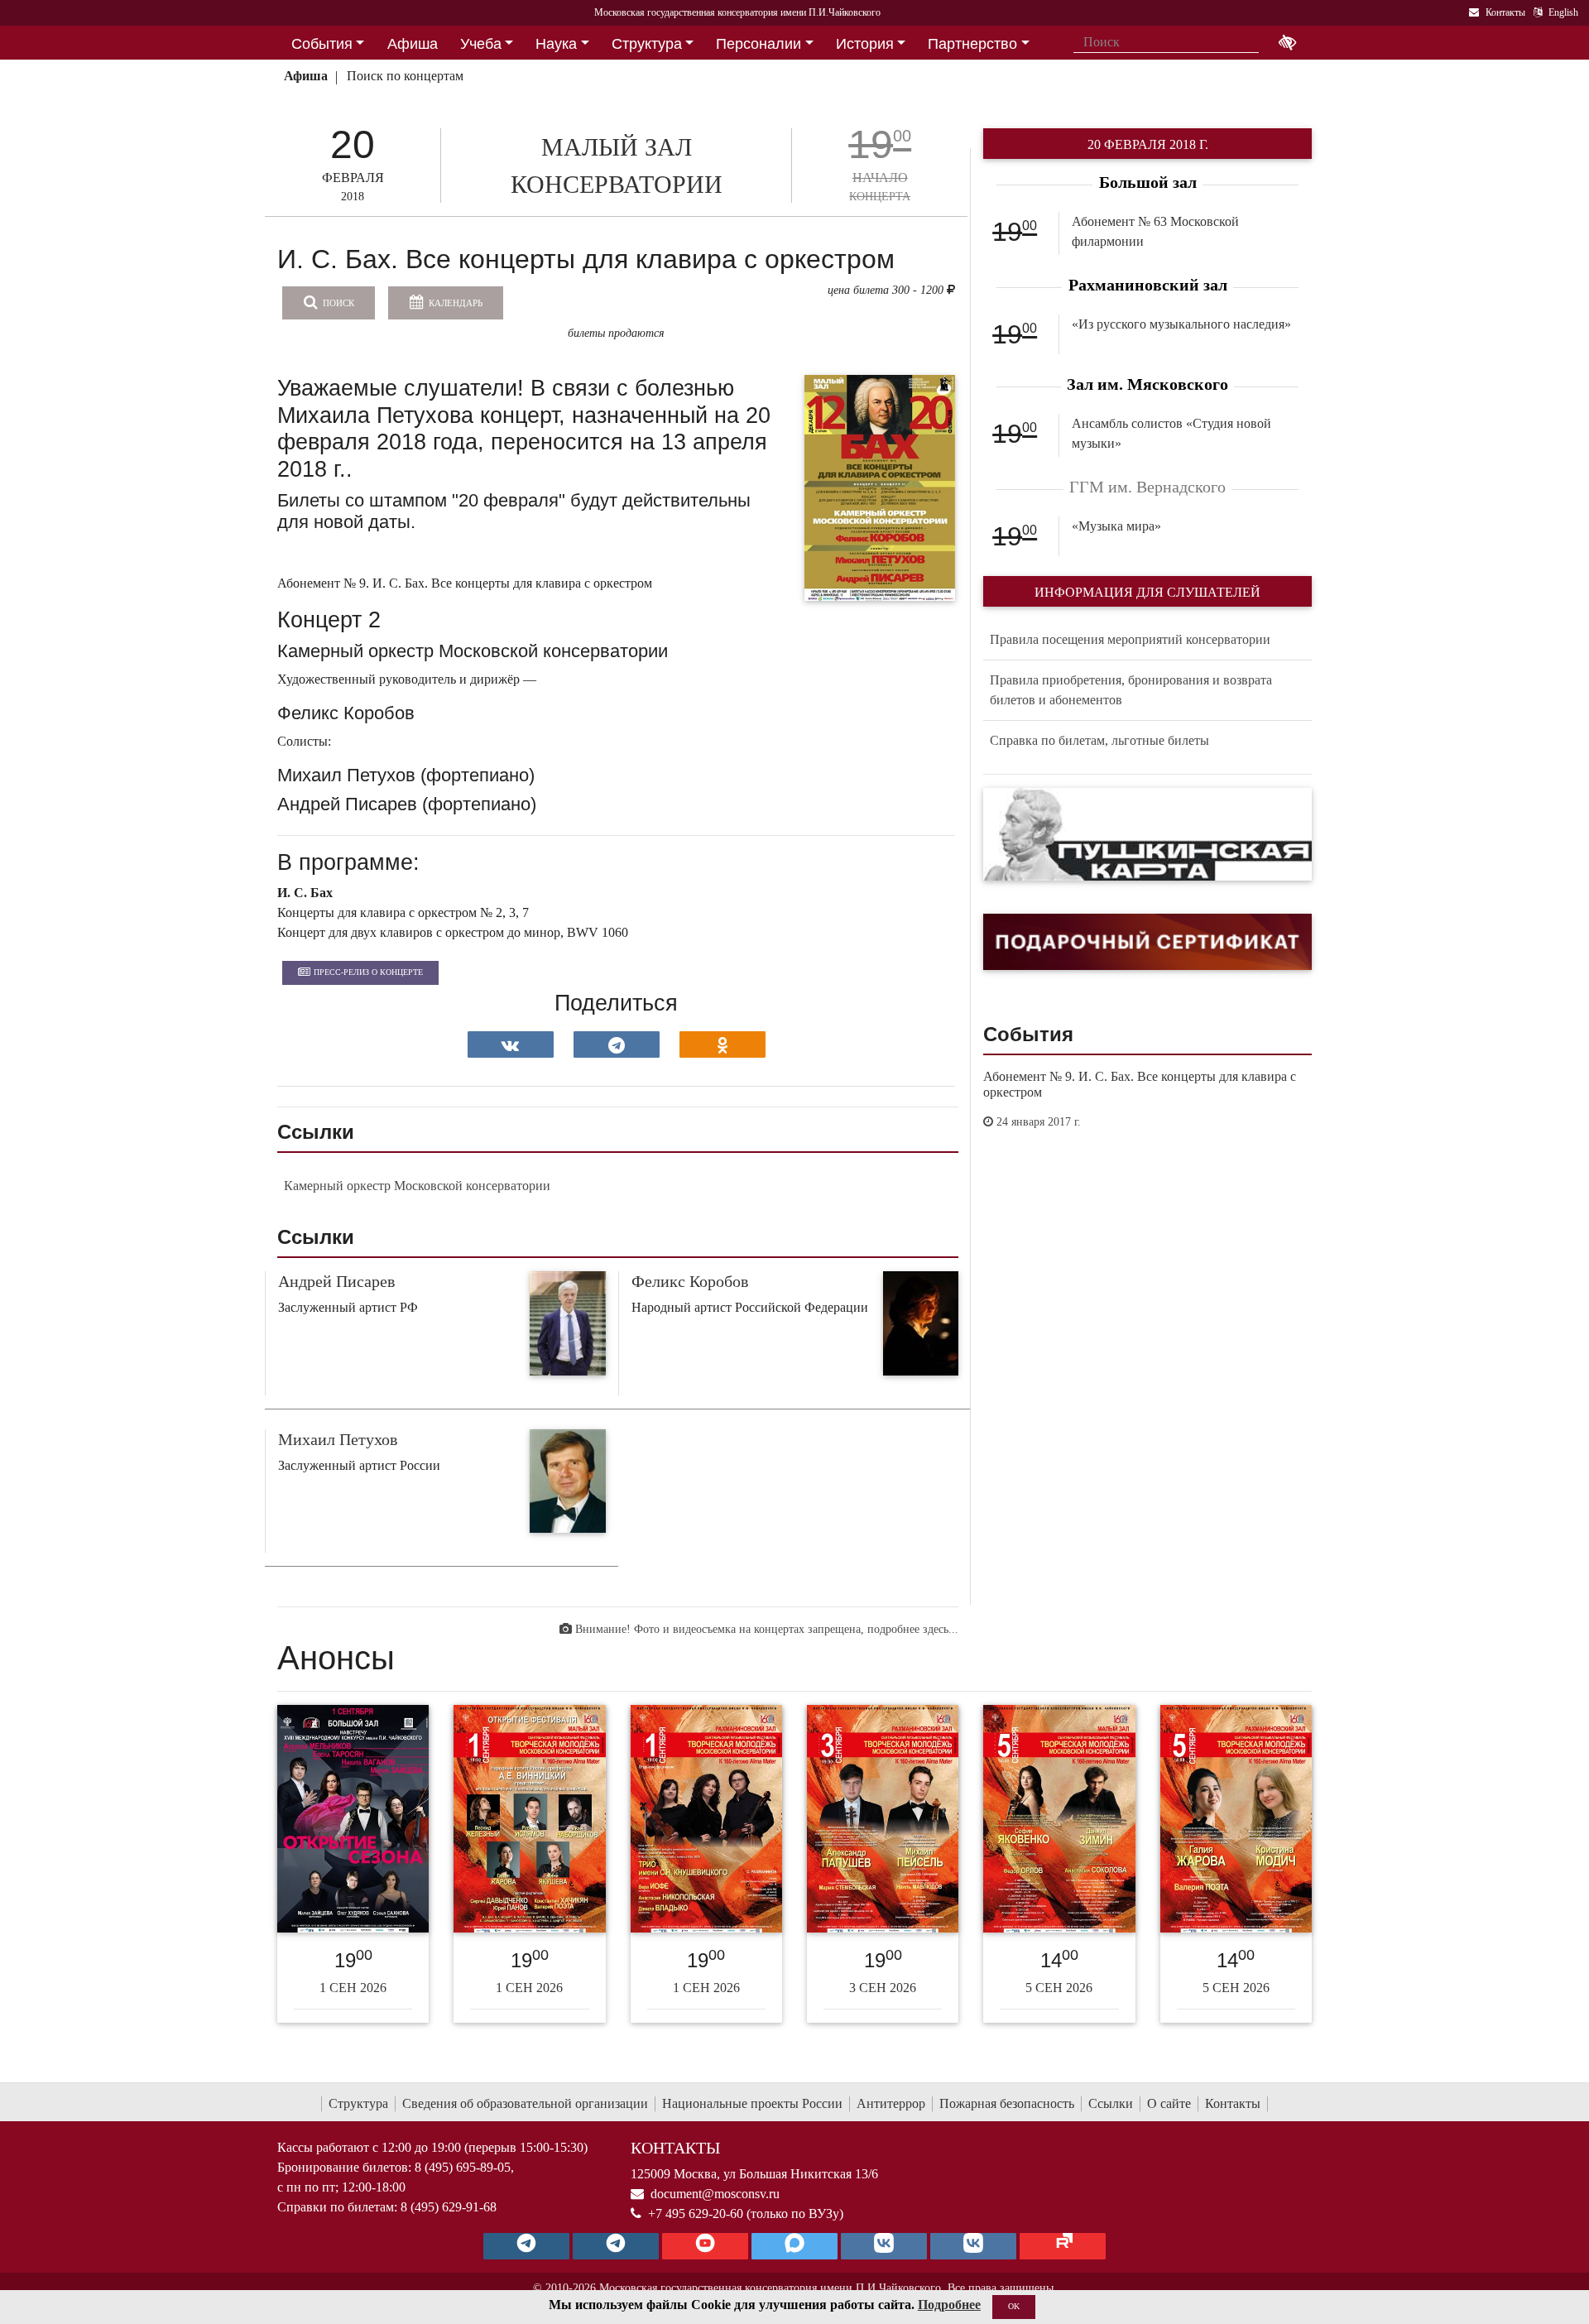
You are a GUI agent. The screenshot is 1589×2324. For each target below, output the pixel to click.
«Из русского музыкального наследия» (1181, 324)
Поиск (337, 303)
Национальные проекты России (752, 2103)
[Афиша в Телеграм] (1063, 2246)
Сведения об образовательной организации (525, 2103)
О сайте (1169, 2103)
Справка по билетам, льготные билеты (1099, 740)
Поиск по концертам (405, 76)
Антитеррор (891, 2103)
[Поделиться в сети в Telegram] (617, 1044)
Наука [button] (556, 44)
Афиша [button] (413, 44)
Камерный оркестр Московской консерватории (417, 1186)
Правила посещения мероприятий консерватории (1130, 639)
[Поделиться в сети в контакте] (511, 1044)
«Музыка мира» (1116, 526)
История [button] (865, 44)
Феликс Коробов (690, 1281)
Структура (358, 2103)
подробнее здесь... (913, 1629)
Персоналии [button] (758, 44)
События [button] (322, 44)
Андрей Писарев (336, 1281)
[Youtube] (705, 2246)
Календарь (454, 303)
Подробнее (949, 2305)
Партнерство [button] (972, 44)
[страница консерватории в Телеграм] (526, 2246)
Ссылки (1111, 2103)
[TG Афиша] (616, 2246)
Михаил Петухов (338, 1439)
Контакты (1233, 2103)
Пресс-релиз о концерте (368, 972)
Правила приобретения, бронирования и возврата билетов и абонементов (1131, 690)
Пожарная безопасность (1007, 2103)
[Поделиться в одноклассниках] (722, 1044)
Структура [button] (647, 44)
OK (1014, 2306)
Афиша (306, 76)
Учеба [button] (481, 44)
